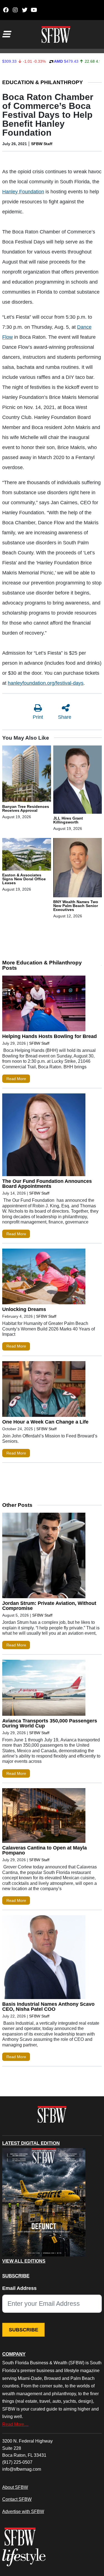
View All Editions (24, 2261)
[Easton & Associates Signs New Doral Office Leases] (27, 855)
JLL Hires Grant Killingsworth (68, 820)
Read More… (15, 2424)
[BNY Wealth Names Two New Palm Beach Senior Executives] (78, 869)
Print (38, 717)
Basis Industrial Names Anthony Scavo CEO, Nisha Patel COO (48, 2007)
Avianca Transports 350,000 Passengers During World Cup (50, 1723)
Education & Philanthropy (43, 82)
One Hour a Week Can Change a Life (45, 1422)
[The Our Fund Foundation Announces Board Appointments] (44, 1136)
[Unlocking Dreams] (44, 1278)
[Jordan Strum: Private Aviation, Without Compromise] (44, 1557)
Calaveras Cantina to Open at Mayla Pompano (45, 1850)
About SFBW (15, 2487)
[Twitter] (25, 10)
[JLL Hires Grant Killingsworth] (78, 781)
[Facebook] (6, 10)
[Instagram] (15, 10)
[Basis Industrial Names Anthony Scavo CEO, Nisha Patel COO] (44, 1958)
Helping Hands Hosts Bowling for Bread (50, 1036)
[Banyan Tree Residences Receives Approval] (27, 775)
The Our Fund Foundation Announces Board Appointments (47, 1184)
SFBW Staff (42, 144)
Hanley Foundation (23, 192)
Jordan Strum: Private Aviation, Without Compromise (49, 1606)
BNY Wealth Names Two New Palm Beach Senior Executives (76, 906)
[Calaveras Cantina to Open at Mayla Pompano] (44, 1817)
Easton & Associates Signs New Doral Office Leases (24, 879)
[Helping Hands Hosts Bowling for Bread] (44, 1005)
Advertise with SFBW (23, 2511)
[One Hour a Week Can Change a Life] (44, 1390)
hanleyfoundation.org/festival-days (46, 683)
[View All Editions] (44, 2202)
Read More (16, 1079)
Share (65, 717)
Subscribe (24, 2330)
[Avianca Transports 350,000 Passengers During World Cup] (44, 1689)
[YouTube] (34, 10)
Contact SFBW (17, 2499)
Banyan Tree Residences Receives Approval (26, 808)
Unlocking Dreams (24, 1309)
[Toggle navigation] (6, 34)
